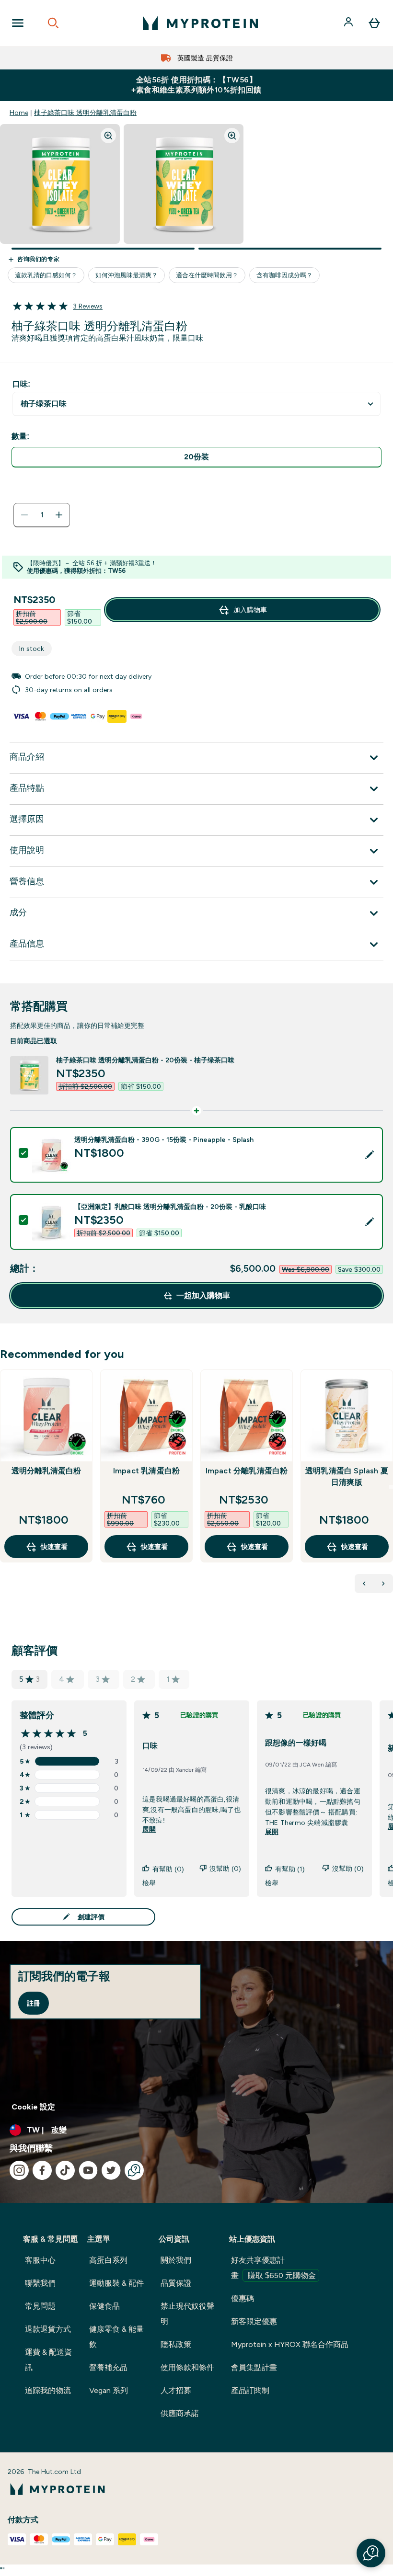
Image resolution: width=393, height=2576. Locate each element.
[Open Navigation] (18, 23)
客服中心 (40, 2260)
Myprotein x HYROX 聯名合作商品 (290, 2344)
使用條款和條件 (187, 2367)
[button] (371, 2553)
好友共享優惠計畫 (273, 2268)
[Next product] (383, 1584)
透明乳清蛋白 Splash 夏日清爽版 (347, 1476)
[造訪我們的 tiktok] (65, 2170)
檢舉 (149, 1883)
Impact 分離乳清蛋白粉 (247, 1471)
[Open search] (53, 23)
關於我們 (176, 2260)
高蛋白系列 (108, 2260)
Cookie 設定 (33, 2107)
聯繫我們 (40, 2283)
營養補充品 (108, 2367)
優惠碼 (243, 2298)
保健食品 (104, 2306)
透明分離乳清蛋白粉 (46, 1471)
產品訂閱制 (250, 2390)
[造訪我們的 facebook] (42, 2170)
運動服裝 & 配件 (116, 2283)
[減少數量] (24, 515)
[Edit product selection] (370, 1155)
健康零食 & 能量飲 (116, 2337)
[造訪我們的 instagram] (19, 2170)
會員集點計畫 (254, 2367)
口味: (21, 384)
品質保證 (176, 2283)
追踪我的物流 (48, 2390)
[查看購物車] (374, 23)
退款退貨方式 (48, 2329)
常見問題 (40, 2306)
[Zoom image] (108, 136)
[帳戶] (349, 23)
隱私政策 (176, 2344)
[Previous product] (364, 1584)
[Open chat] (134, 2170)
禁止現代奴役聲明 (187, 2314)
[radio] (196, 457)
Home (19, 113)
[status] (42, 515)
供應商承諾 (180, 2413)
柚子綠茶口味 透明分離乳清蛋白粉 (85, 113)
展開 (149, 1829)
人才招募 (176, 2390)
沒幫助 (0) (225, 1869)
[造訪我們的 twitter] (111, 2170)
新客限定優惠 (254, 2321)
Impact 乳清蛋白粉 (146, 1471)
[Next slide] (391, 1487)
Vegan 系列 (109, 2390)
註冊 (34, 2003)
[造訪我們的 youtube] (88, 2170)
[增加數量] (59, 515)
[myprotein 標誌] (200, 23)
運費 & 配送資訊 (48, 2360)
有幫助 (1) (290, 1869)
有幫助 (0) (168, 1869)
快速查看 (54, 1547)
